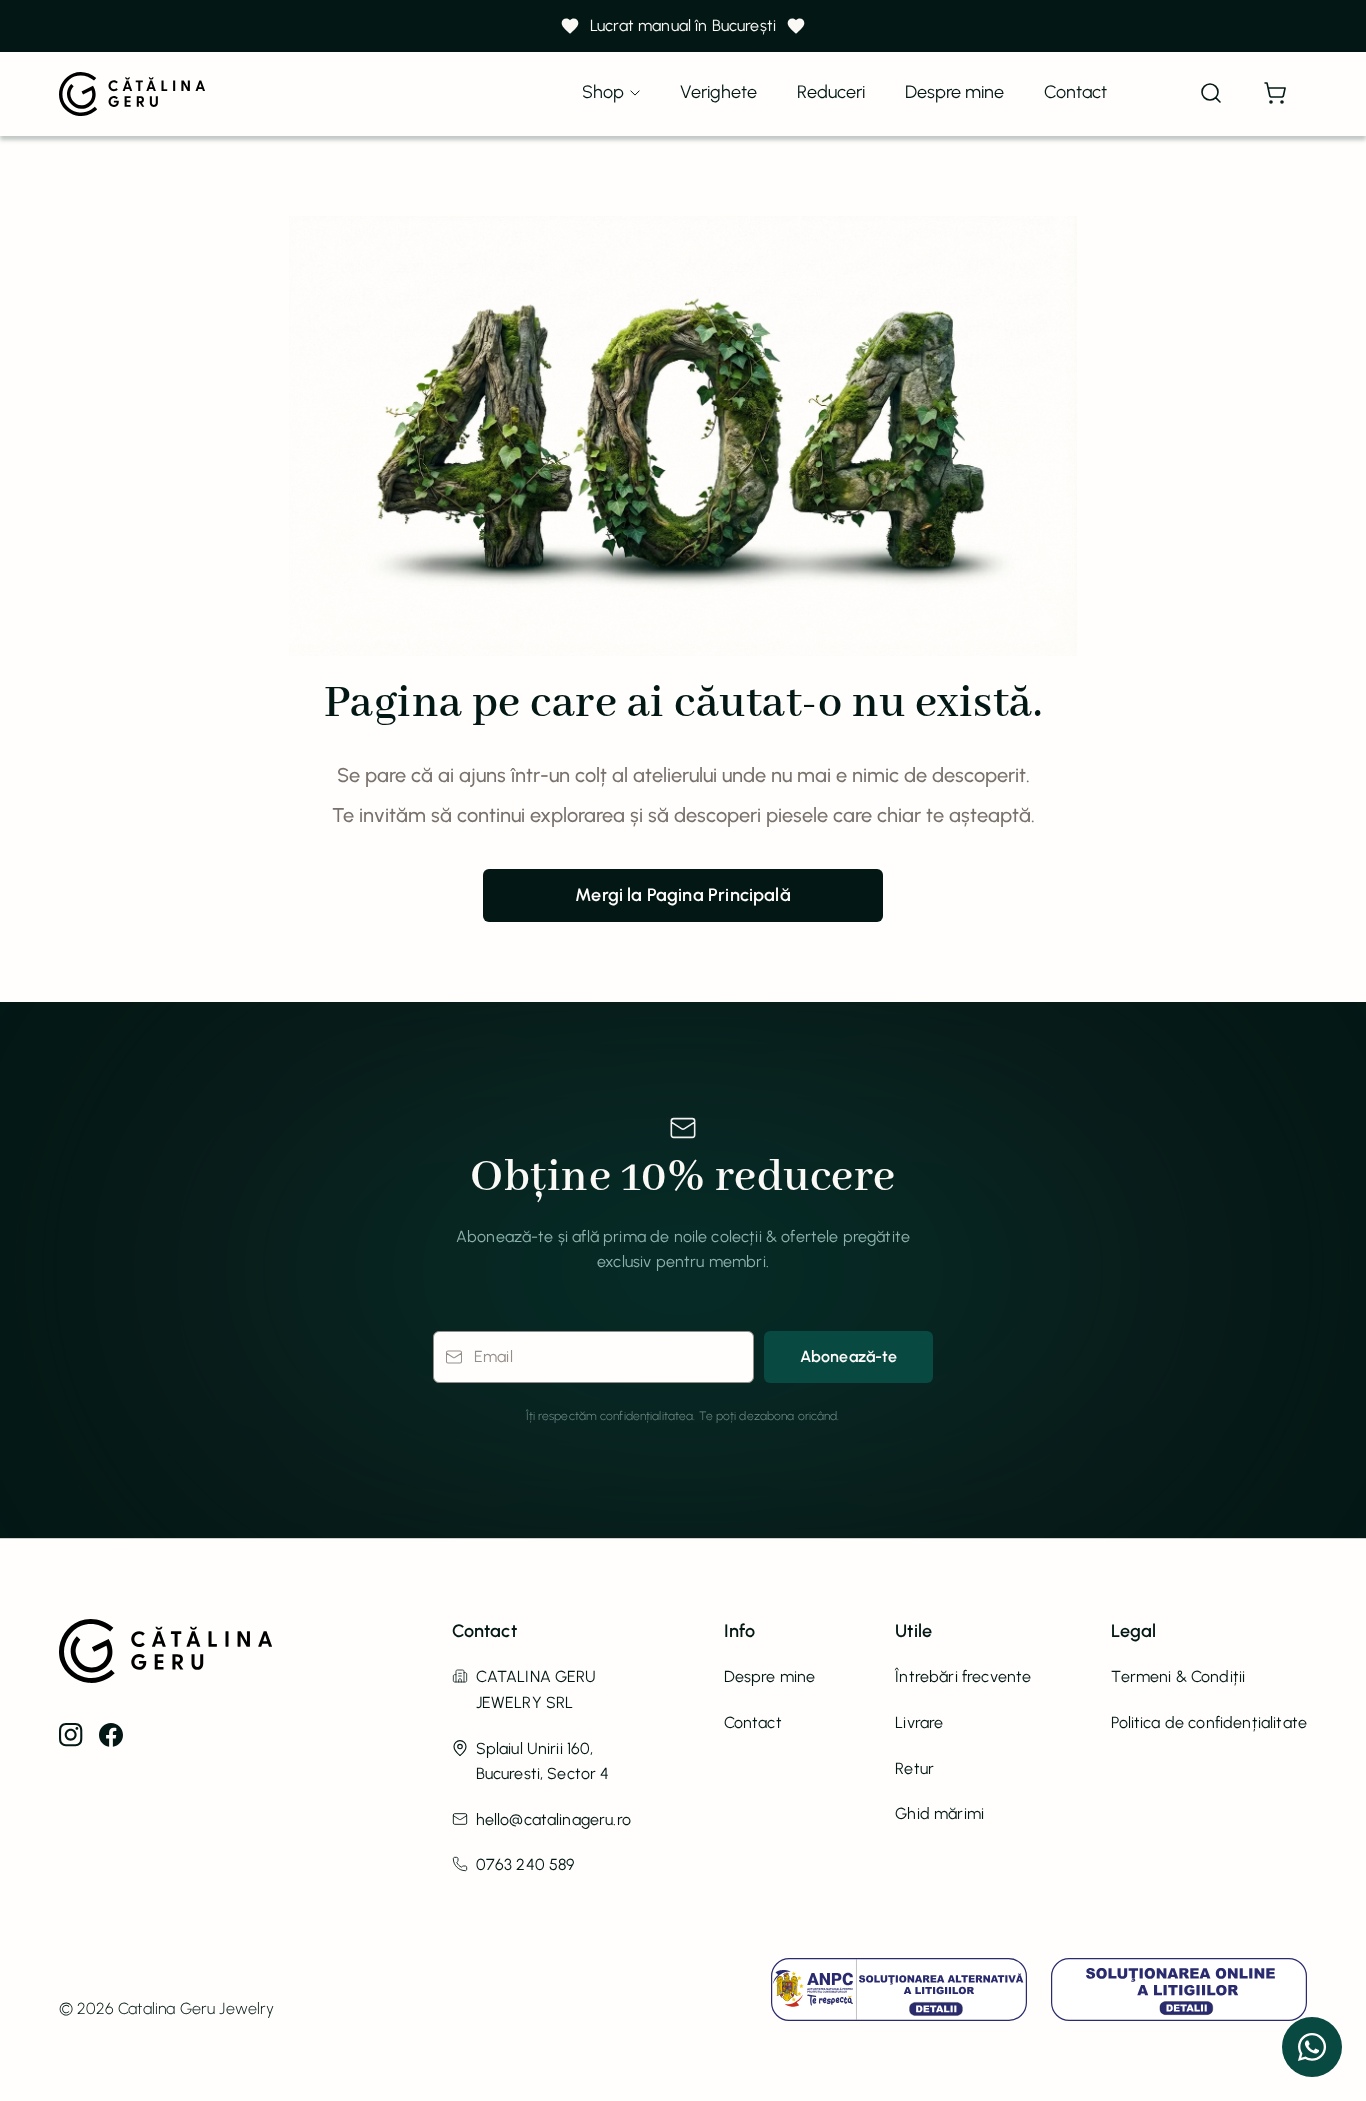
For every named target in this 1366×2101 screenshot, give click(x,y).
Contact (1075, 92)
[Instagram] (71, 1735)
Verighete (718, 92)
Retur (914, 1768)
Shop (603, 92)
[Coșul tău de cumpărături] (1275, 94)
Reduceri (831, 92)
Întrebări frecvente (963, 1676)
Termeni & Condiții (1178, 1676)
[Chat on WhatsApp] (1312, 2047)
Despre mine (954, 92)
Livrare (919, 1722)
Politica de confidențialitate (1209, 1722)
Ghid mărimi (939, 1813)
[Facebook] (111, 1735)
